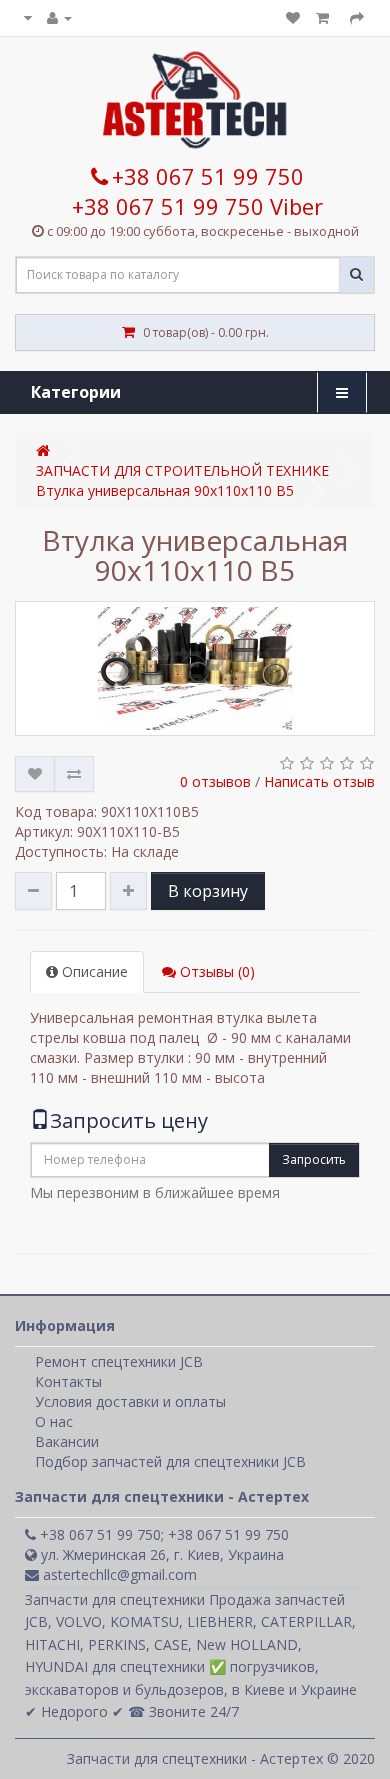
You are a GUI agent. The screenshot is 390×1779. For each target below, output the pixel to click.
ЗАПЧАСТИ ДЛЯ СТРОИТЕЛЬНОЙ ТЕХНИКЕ (182, 470)
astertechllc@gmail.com (118, 1574)
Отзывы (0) (215, 971)
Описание (93, 971)
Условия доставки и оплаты (130, 1401)
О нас (54, 1421)
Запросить (314, 1159)
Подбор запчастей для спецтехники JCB (170, 1461)
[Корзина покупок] (325, 17)
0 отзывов (215, 781)
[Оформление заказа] (357, 17)
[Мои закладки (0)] (293, 17)
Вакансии (67, 1441)
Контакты (68, 1381)
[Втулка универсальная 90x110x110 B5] (195, 668)
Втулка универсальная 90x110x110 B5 (165, 490)
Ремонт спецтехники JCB (119, 1361)
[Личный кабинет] (59, 17)
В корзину (208, 891)
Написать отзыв (319, 781)
